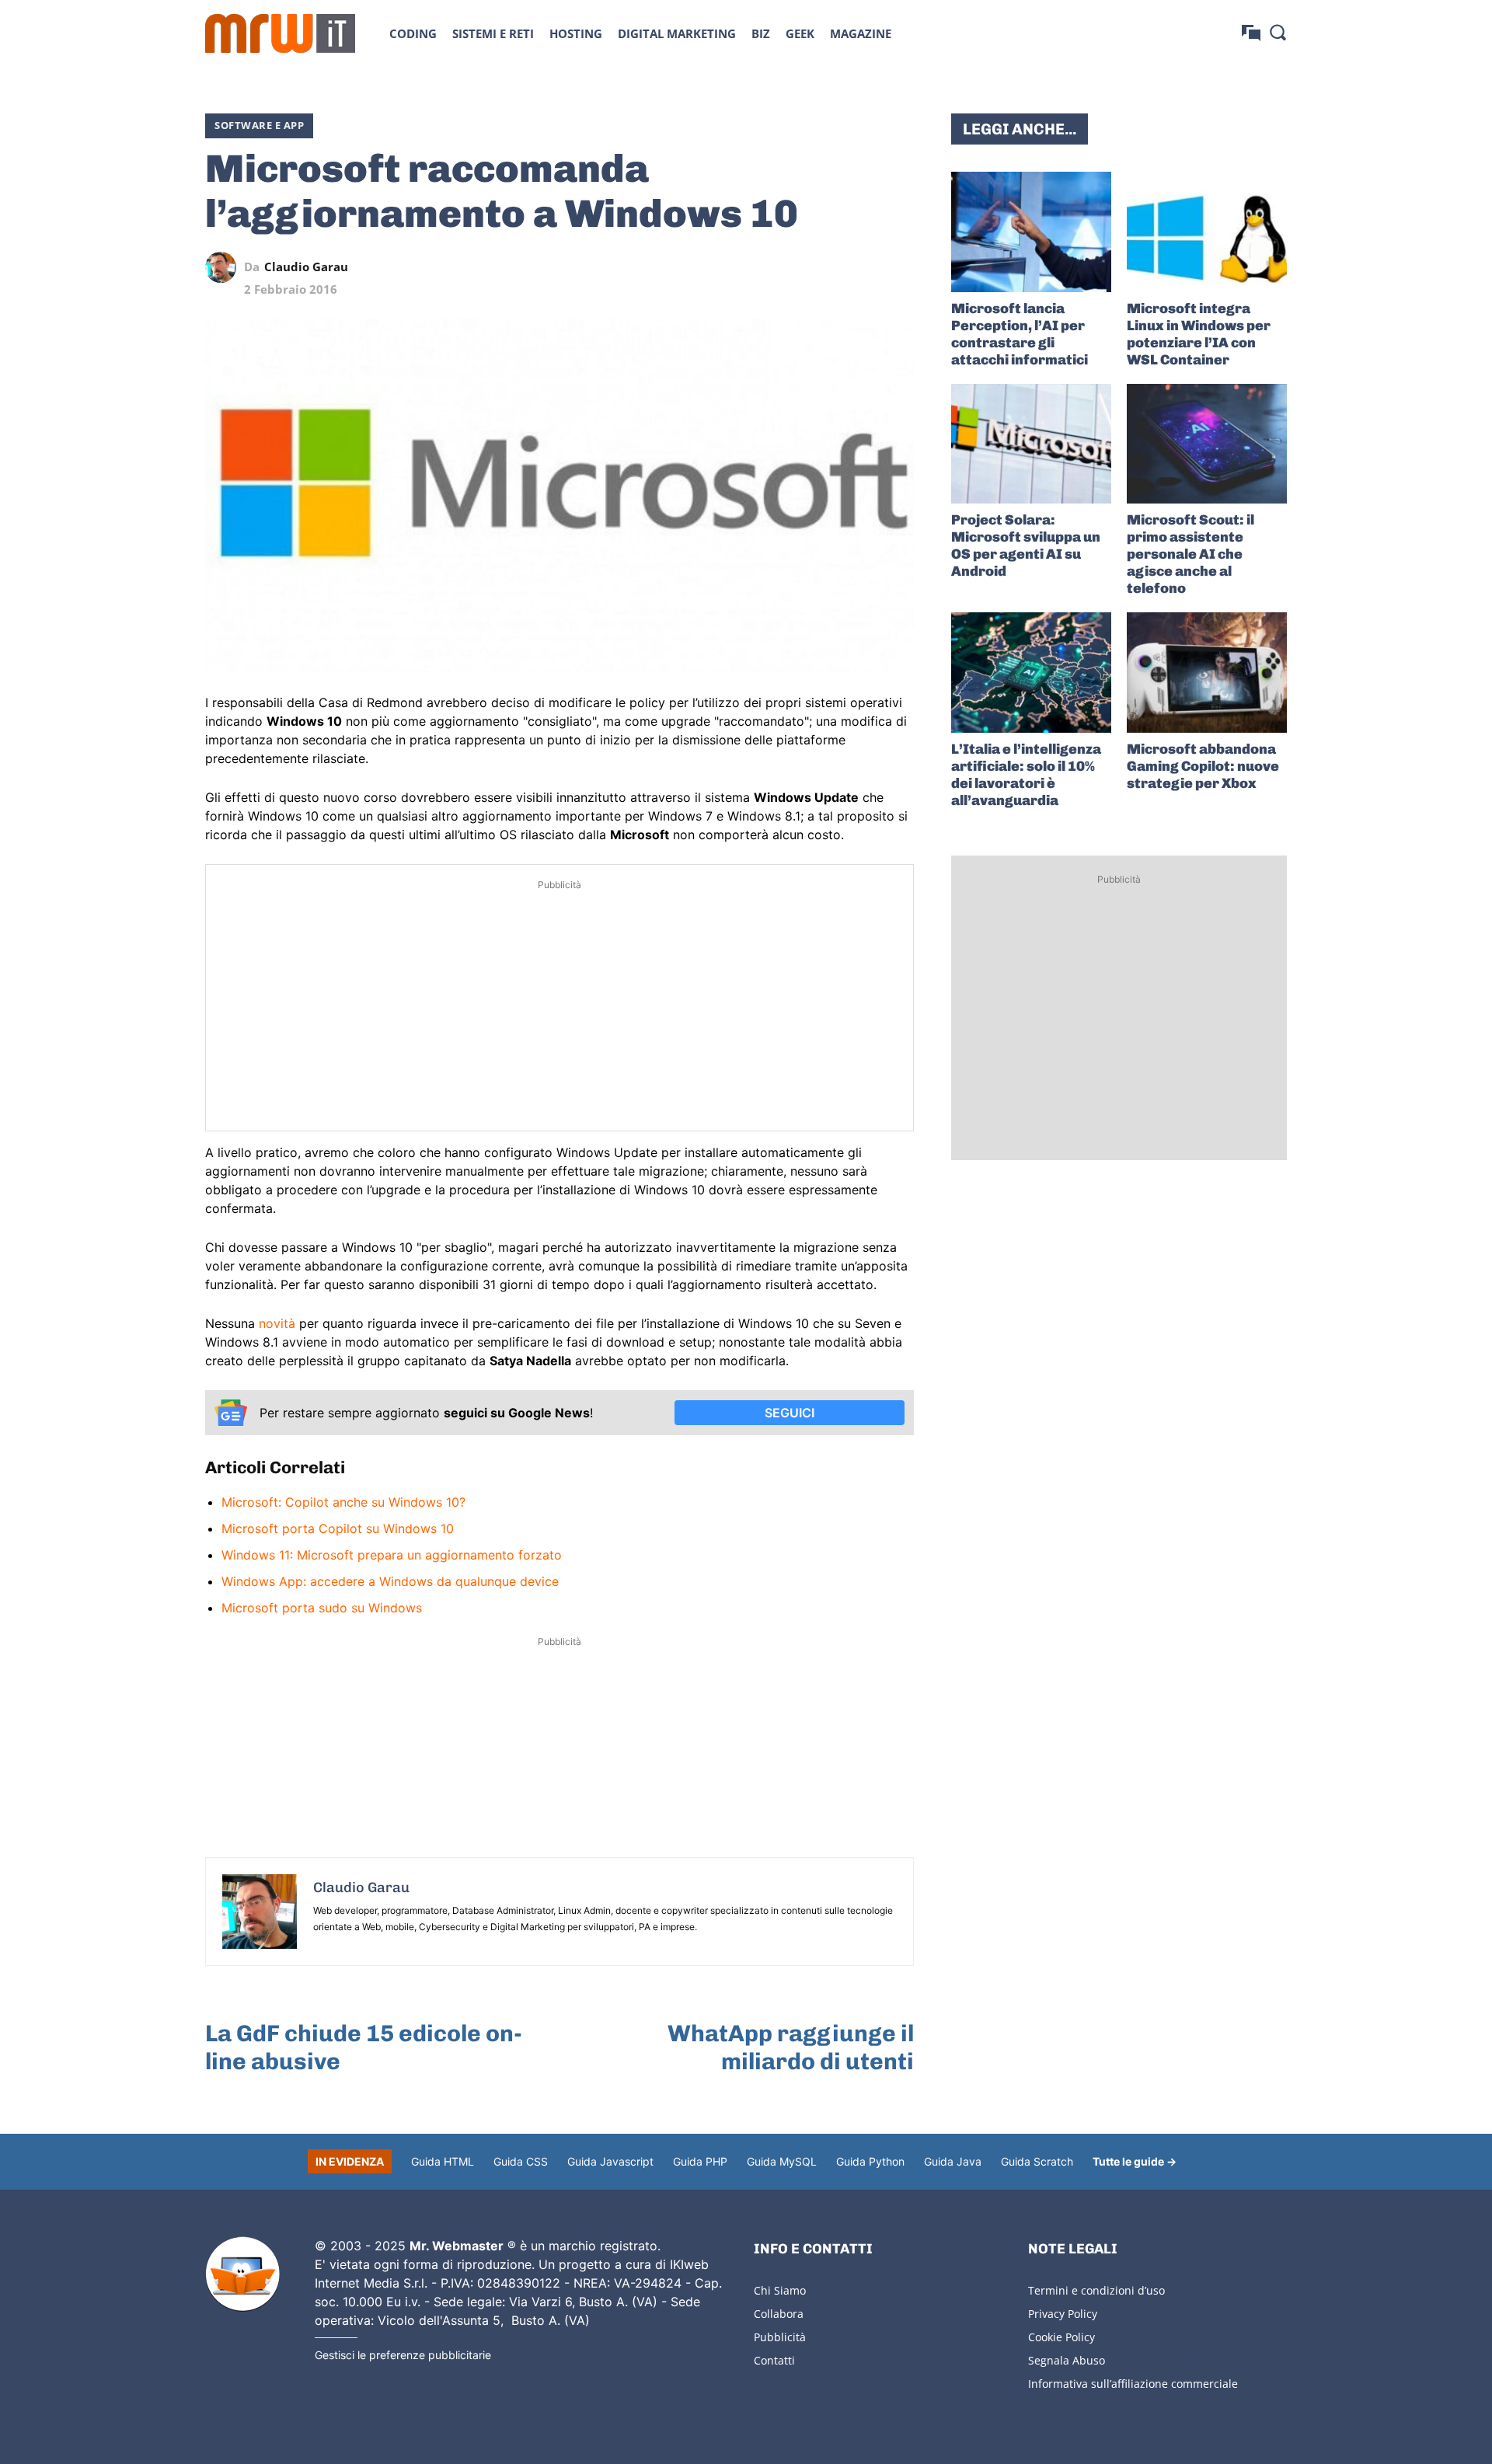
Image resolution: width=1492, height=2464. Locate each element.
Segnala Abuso (1067, 2360)
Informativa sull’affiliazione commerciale (1133, 2384)
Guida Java (953, 2161)
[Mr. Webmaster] (242, 2274)
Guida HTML (443, 2161)
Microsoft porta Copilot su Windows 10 (338, 1528)
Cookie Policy (1061, 2337)
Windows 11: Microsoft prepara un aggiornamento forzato (392, 1555)
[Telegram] (863, 267)
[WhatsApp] (827, 267)
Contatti (774, 2360)
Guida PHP (700, 2161)
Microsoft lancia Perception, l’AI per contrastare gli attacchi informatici (1020, 334)
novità (277, 1323)
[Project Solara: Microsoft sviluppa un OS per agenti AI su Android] (1031, 444)
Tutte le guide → (1135, 2161)
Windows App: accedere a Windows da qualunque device (390, 1581)
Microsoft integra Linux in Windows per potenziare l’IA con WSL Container (1199, 334)
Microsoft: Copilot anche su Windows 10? (343, 1502)
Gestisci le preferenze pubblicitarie (403, 2355)
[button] (1278, 32)
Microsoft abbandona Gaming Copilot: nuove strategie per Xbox (1203, 766)
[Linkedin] (791, 267)
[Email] (898, 267)
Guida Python (870, 2161)
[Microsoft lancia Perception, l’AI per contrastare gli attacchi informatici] (1031, 232)
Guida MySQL (782, 2161)
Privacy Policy (1063, 2314)
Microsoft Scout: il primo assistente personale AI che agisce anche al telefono (1190, 554)
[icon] (1251, 33)
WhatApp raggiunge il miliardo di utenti (791, 2048)
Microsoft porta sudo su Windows (322, 1608)
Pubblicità (780, 2337)
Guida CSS (521, 2161)
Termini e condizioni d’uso (1096, 2290)
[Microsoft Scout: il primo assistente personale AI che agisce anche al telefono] (1207, 444)
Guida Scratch (1037, 2161)
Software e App (259, 125)
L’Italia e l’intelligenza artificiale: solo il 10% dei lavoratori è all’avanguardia (1026, 775)
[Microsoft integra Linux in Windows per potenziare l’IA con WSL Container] (1207, 232)
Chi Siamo (780, 2290)
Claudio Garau (306, 267)
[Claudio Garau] (225, 267)
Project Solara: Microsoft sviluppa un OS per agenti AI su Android (1026, 545)
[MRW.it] (280, 33)
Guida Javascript (610, 2161)
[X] (755, 267)
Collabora (779, 2314)
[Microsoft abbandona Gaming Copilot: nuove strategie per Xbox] (1207, 673)
